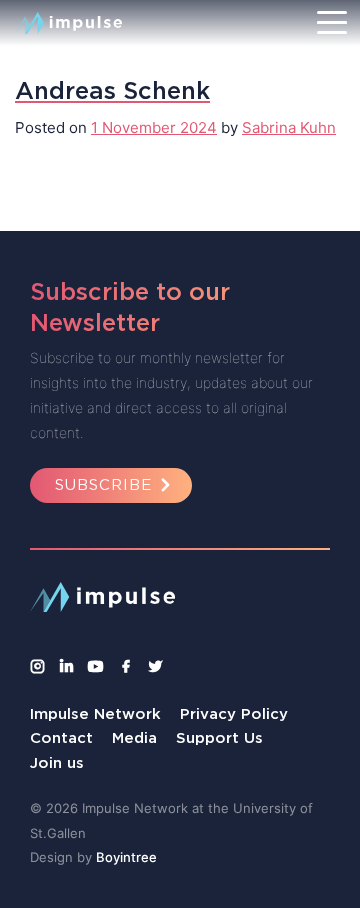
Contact (61, 737)
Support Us (219, 737)
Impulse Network (95, 713)
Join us (57, 762)
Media (134, 737)
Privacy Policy (234, 713)
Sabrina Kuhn (289, 127)
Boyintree (126, 857)
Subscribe (103, 484)
